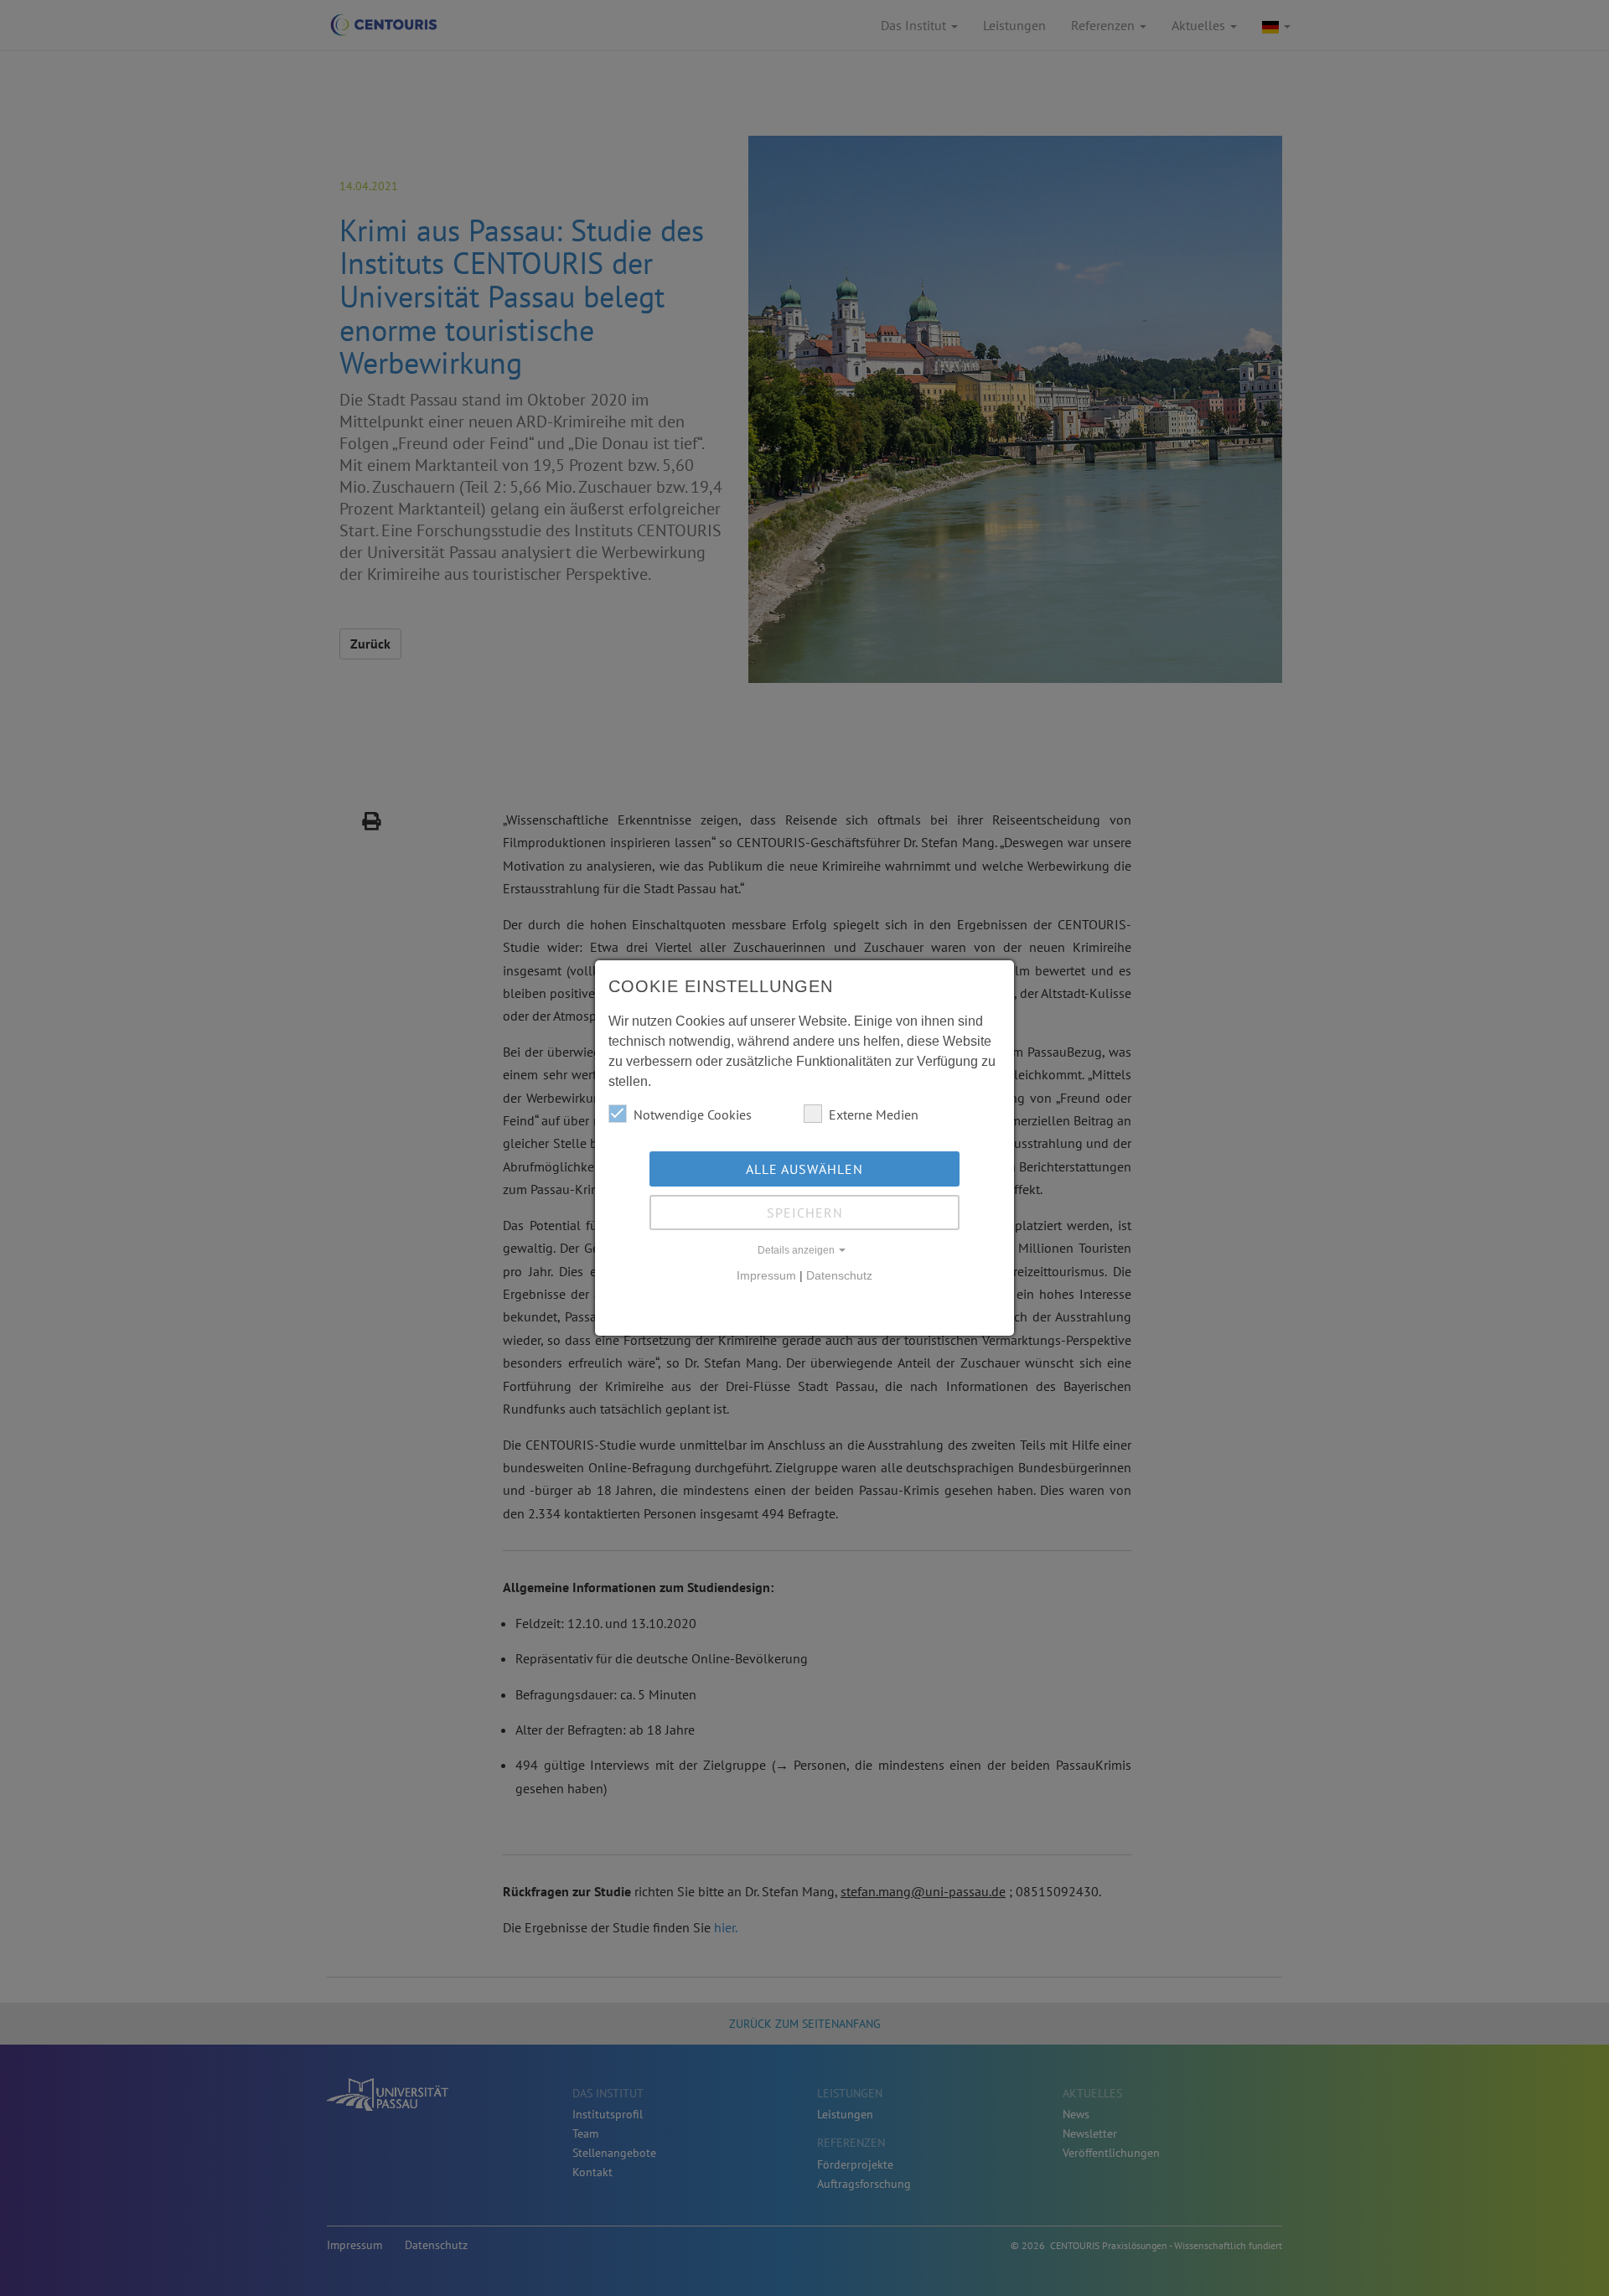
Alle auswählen (804, 1169)
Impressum (766, 1275)
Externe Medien (874, 1114)
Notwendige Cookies (693, 1114)
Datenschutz (839, 1275)
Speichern (805, 1213)
